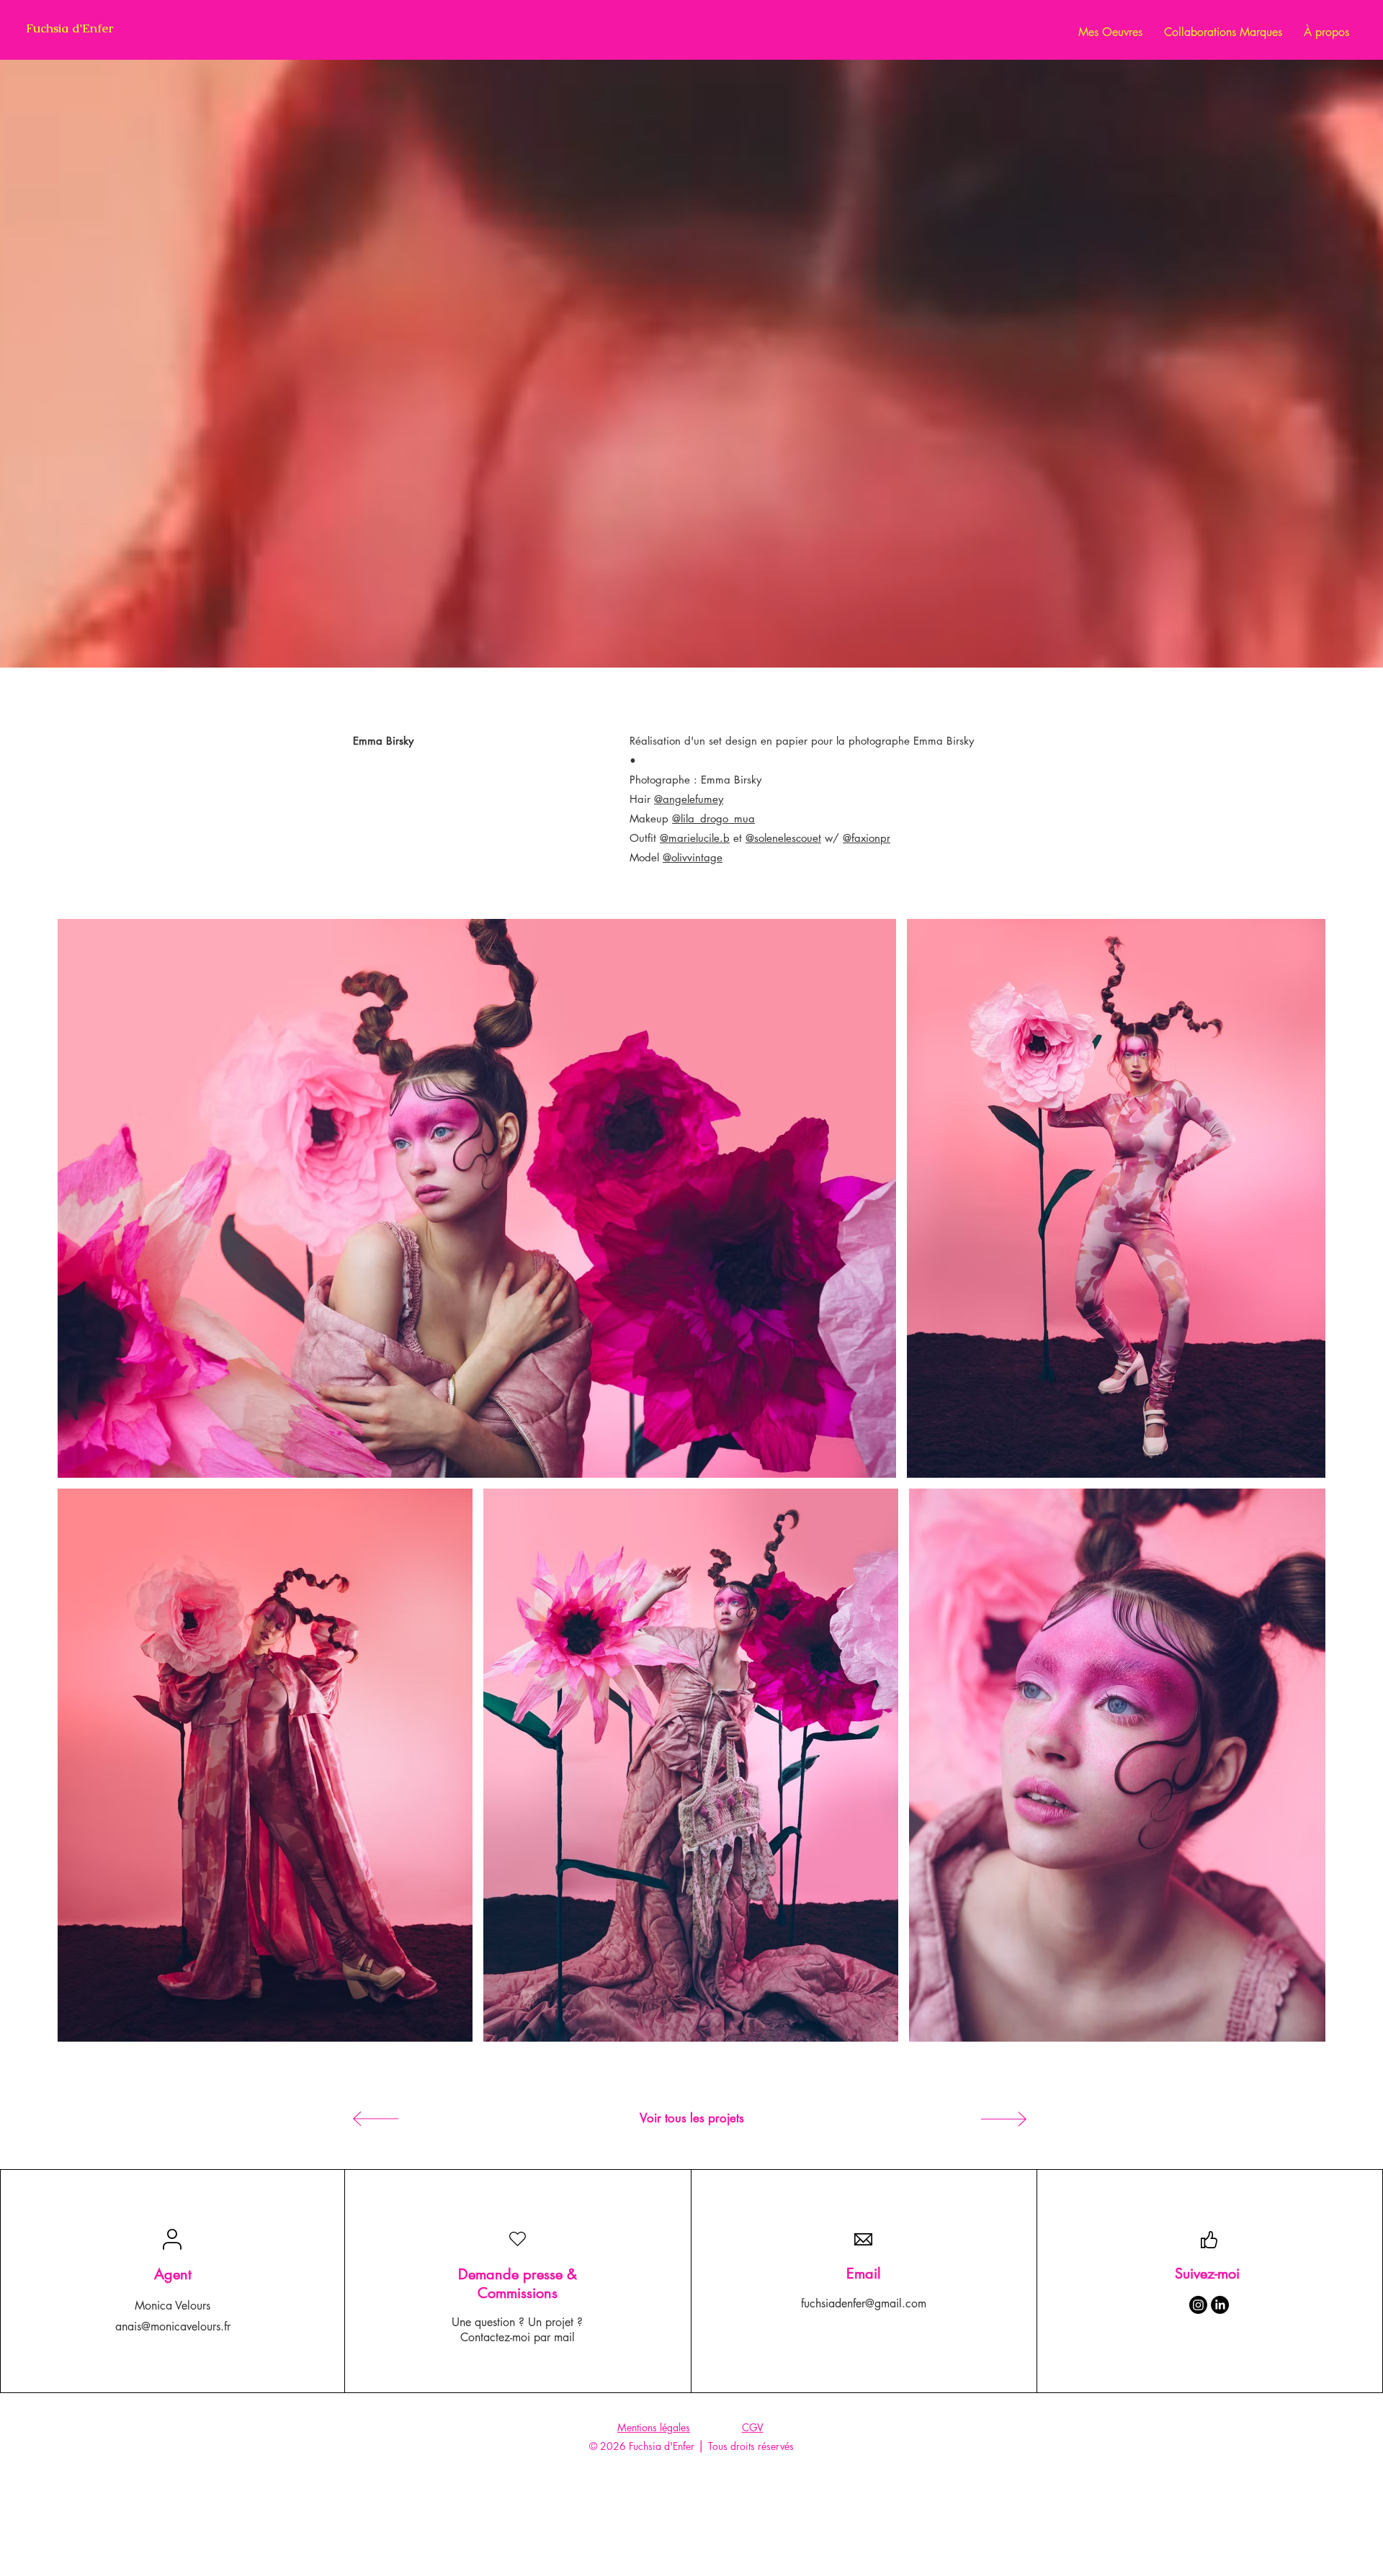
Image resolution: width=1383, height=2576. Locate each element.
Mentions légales (654, 2427)
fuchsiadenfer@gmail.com (864, 2303)
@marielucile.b (695, 838)
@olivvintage (693, 857)
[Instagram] (1198, 2305)
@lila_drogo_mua (713, 818)
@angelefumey (689, 799)
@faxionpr (867, 838)
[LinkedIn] (1220, 2305)
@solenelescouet (783, 838)
